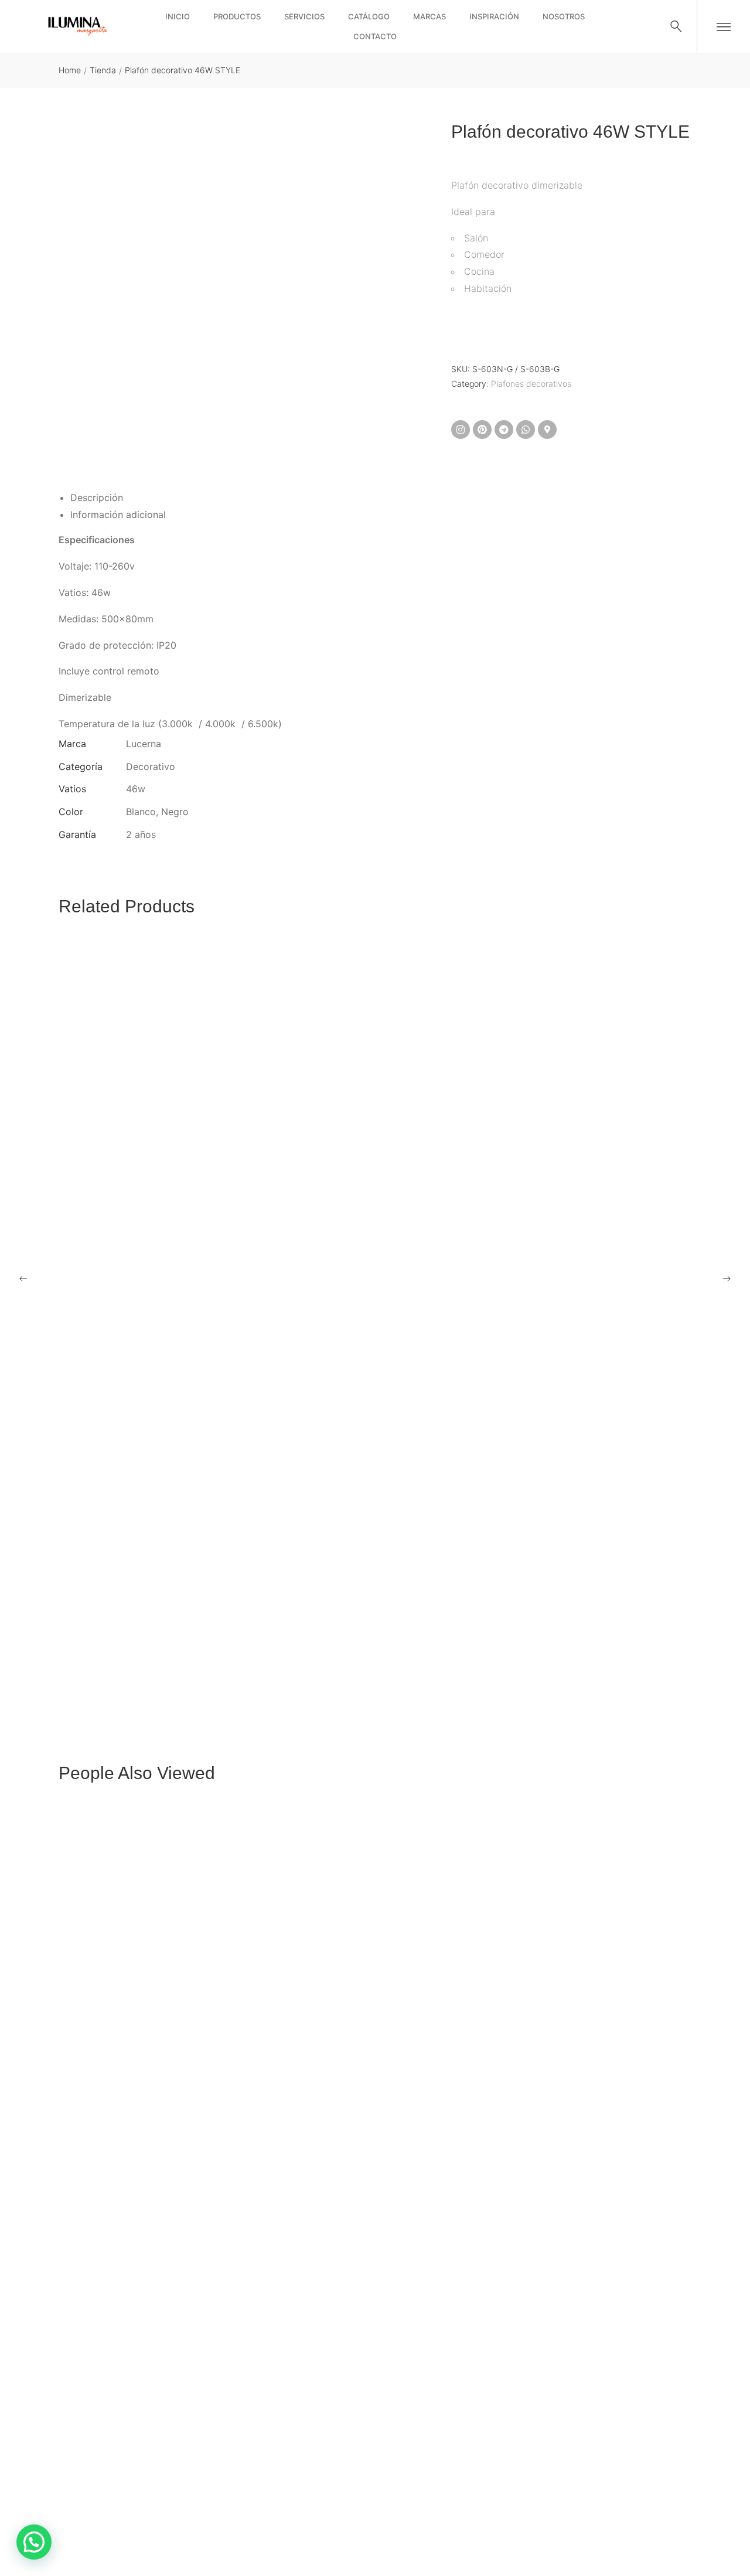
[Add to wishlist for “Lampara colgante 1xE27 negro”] (360, 2513)
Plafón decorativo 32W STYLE (122, 1679)
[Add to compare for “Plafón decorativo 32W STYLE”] (390, 1647)
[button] (34, 2542)
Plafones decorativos (531, 384)
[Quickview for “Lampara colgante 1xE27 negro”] (375, 2170)
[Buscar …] (676, 26)
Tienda (103, 70)
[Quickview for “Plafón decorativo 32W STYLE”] (375, 1304)
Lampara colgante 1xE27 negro (124, 2546)
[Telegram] (504, 430)
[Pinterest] (482, 430)
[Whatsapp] (526, 430)
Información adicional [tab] (118, 514)
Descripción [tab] (97, 498)
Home (70, 70)
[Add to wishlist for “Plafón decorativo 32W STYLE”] (360, 1647)
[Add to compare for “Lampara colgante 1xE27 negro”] (390, 2513)
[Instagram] (461, 430)
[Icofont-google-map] (547, 430)
